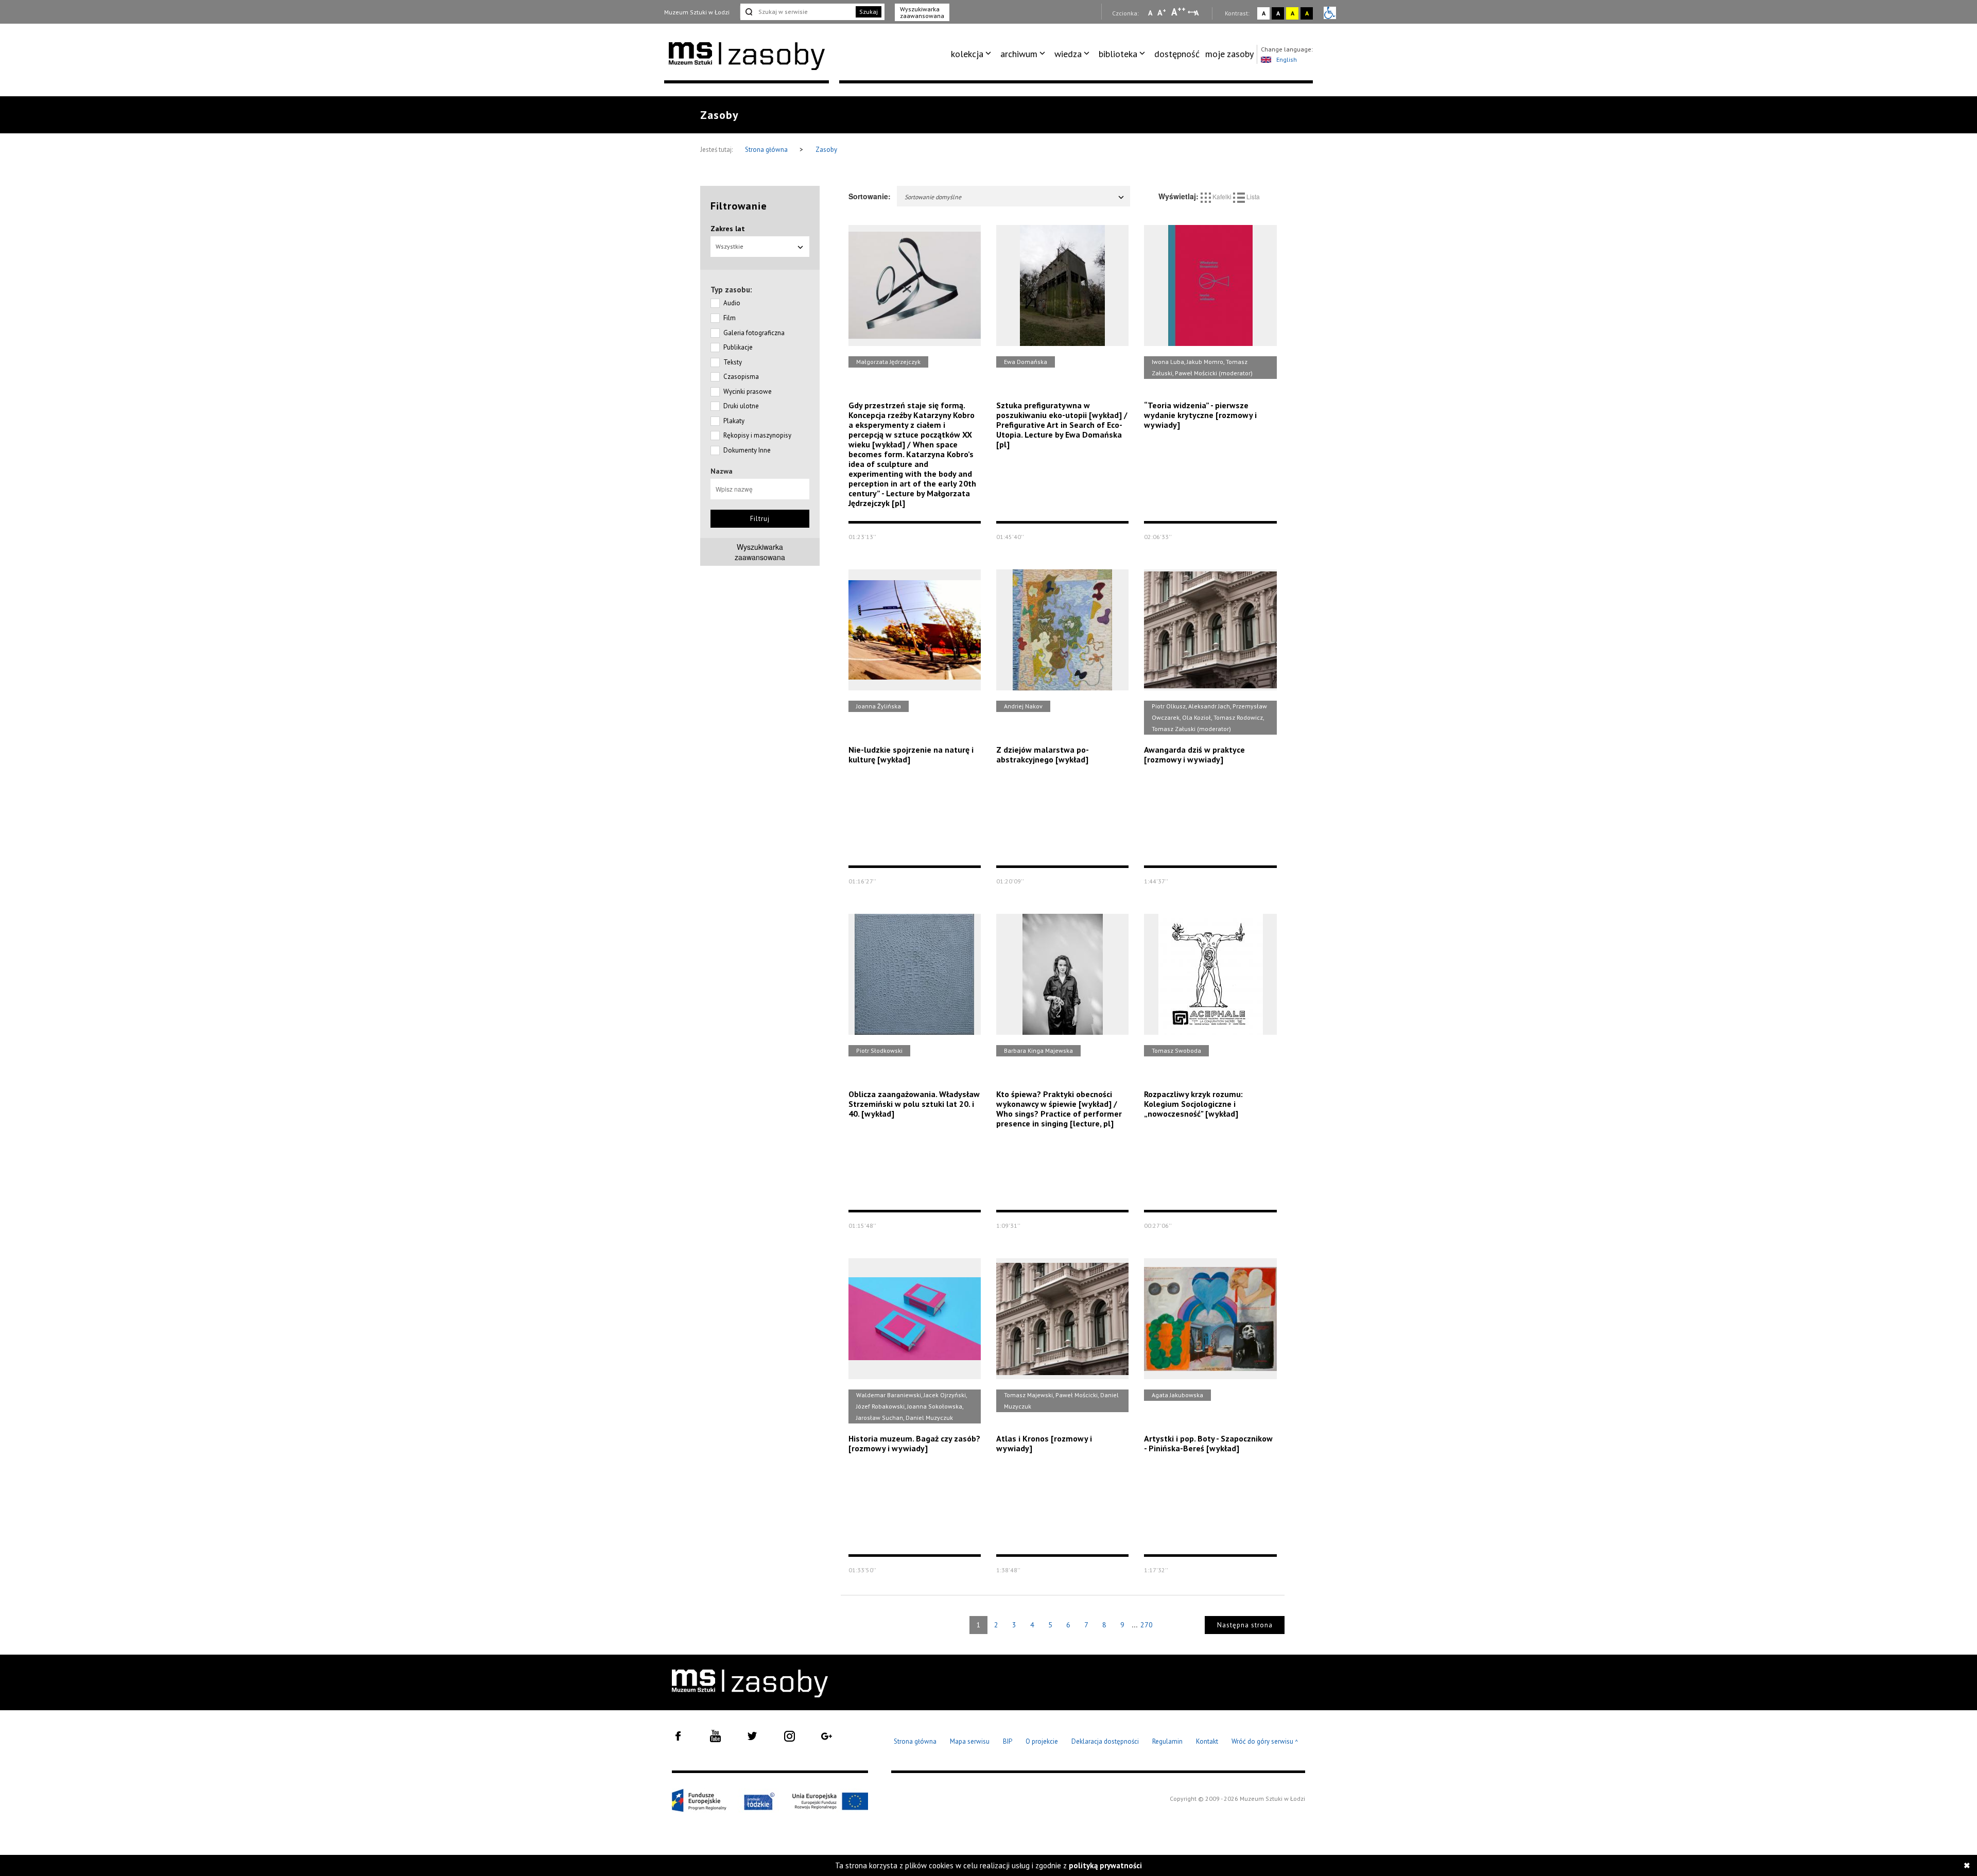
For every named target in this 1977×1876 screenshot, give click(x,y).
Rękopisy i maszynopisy (757, 435)
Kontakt (1207, 1741)
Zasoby (826, 150)
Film (730, 318)
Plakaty (734, 421)
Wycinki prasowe (748, 392)
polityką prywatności (1105, 1865)
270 (1147, 1625)
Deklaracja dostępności (1105, 1741)
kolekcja (967, 54)
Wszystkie (730, 246)
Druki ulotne (741, 406)
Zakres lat (728, 229)
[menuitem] (973, 54)
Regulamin (1167, 1741)
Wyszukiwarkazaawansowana (760, 552)
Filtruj (760, 519)
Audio (732, 303)
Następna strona (1245, 1625)
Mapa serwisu (970, 1741)
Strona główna (767, 150)
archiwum (1019, 54)
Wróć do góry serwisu (1265, 1742)
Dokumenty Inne (747, 450)
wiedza (1068, 54)
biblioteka (1118, 54)
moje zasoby (1229, 54)
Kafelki (1222, 196)
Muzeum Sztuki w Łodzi (697, 12)
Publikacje (738, 347)
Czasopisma (741, 377)
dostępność (1177, 54)
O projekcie (1042, 1741)
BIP (1008, 1741)
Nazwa (722, 471)
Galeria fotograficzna (754, 333)
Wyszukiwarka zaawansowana (922, 12)
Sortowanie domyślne (933, 197)
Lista (1252, 196)
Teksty (733, 362)
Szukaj (869, 12)
